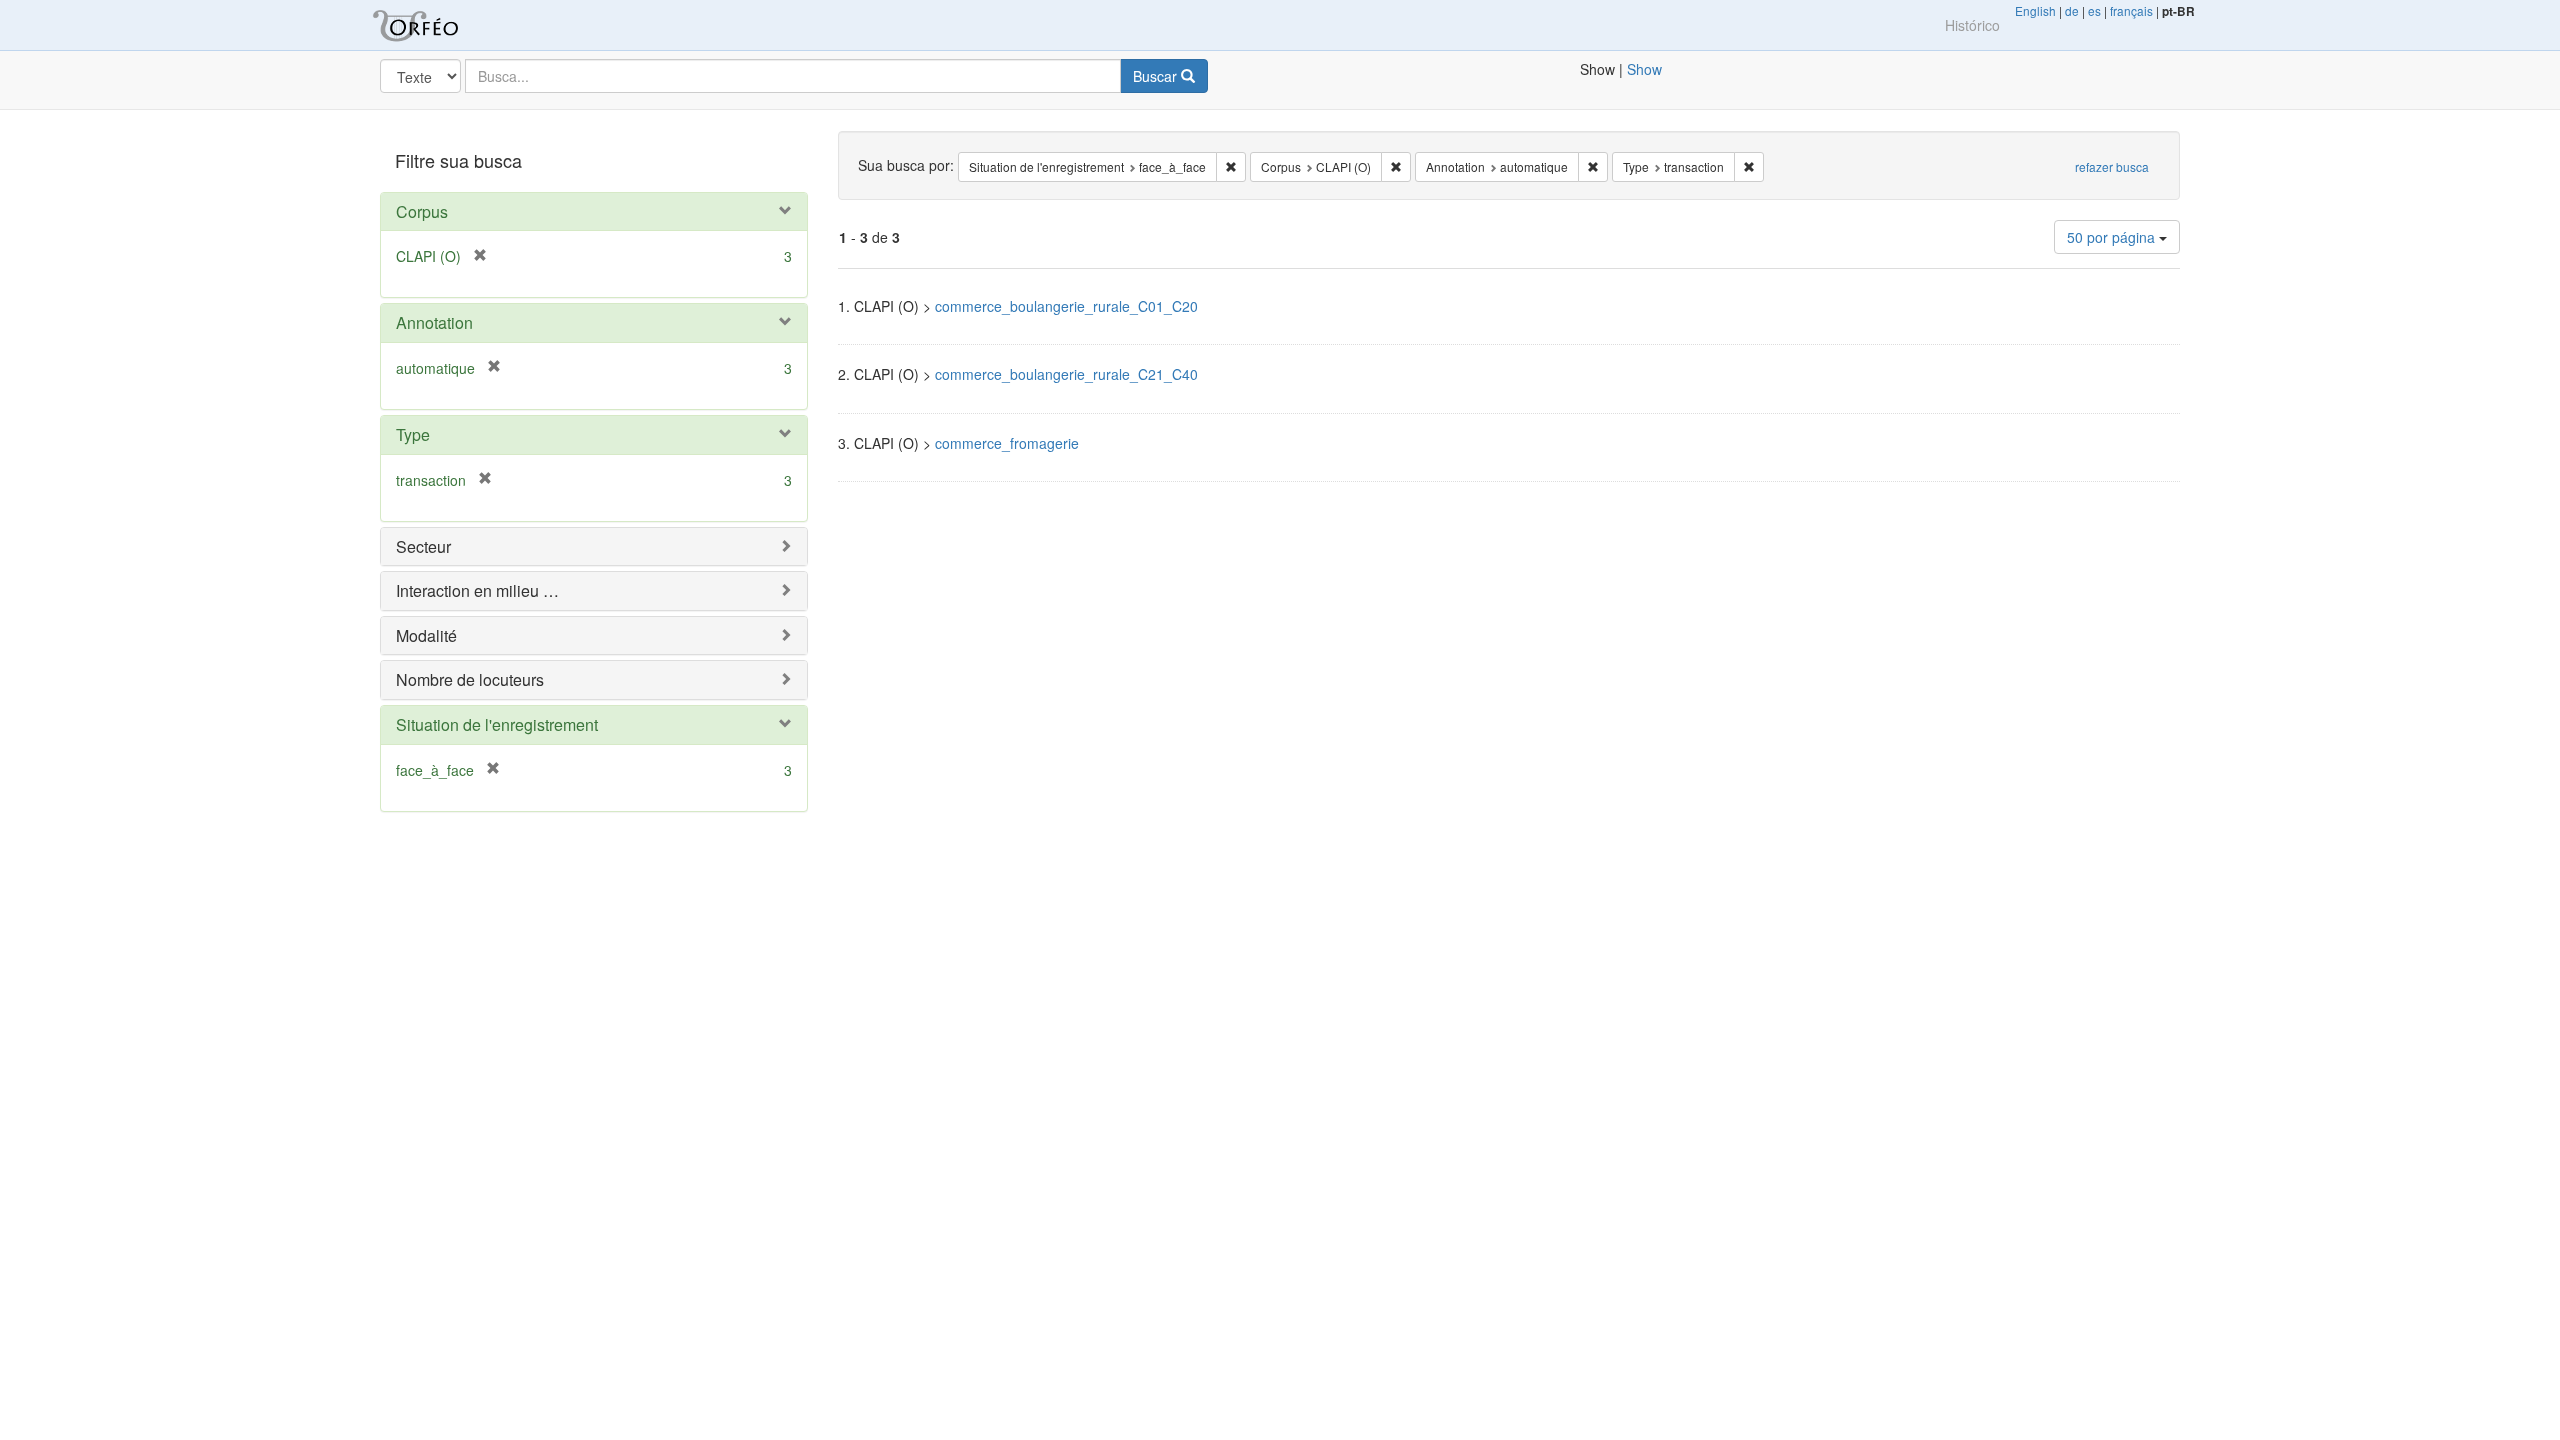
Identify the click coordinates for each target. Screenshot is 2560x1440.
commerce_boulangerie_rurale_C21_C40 (1066, 374)
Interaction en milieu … (477, 590)
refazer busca (2112, 166)
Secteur (423, 546)
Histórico (1972, 25)
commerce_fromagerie (1007, 443)
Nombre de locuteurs (470, 679)
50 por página (2113, 237)
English (2035, 10)
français (2131, 10)
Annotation (434, 322)
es (2094, 10)
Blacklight (440, 25)
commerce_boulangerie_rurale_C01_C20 (1066, 306)
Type (413, 434)
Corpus (422, 211)
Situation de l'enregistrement (497, 724)
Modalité (426, 635)
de (2072, 10)
